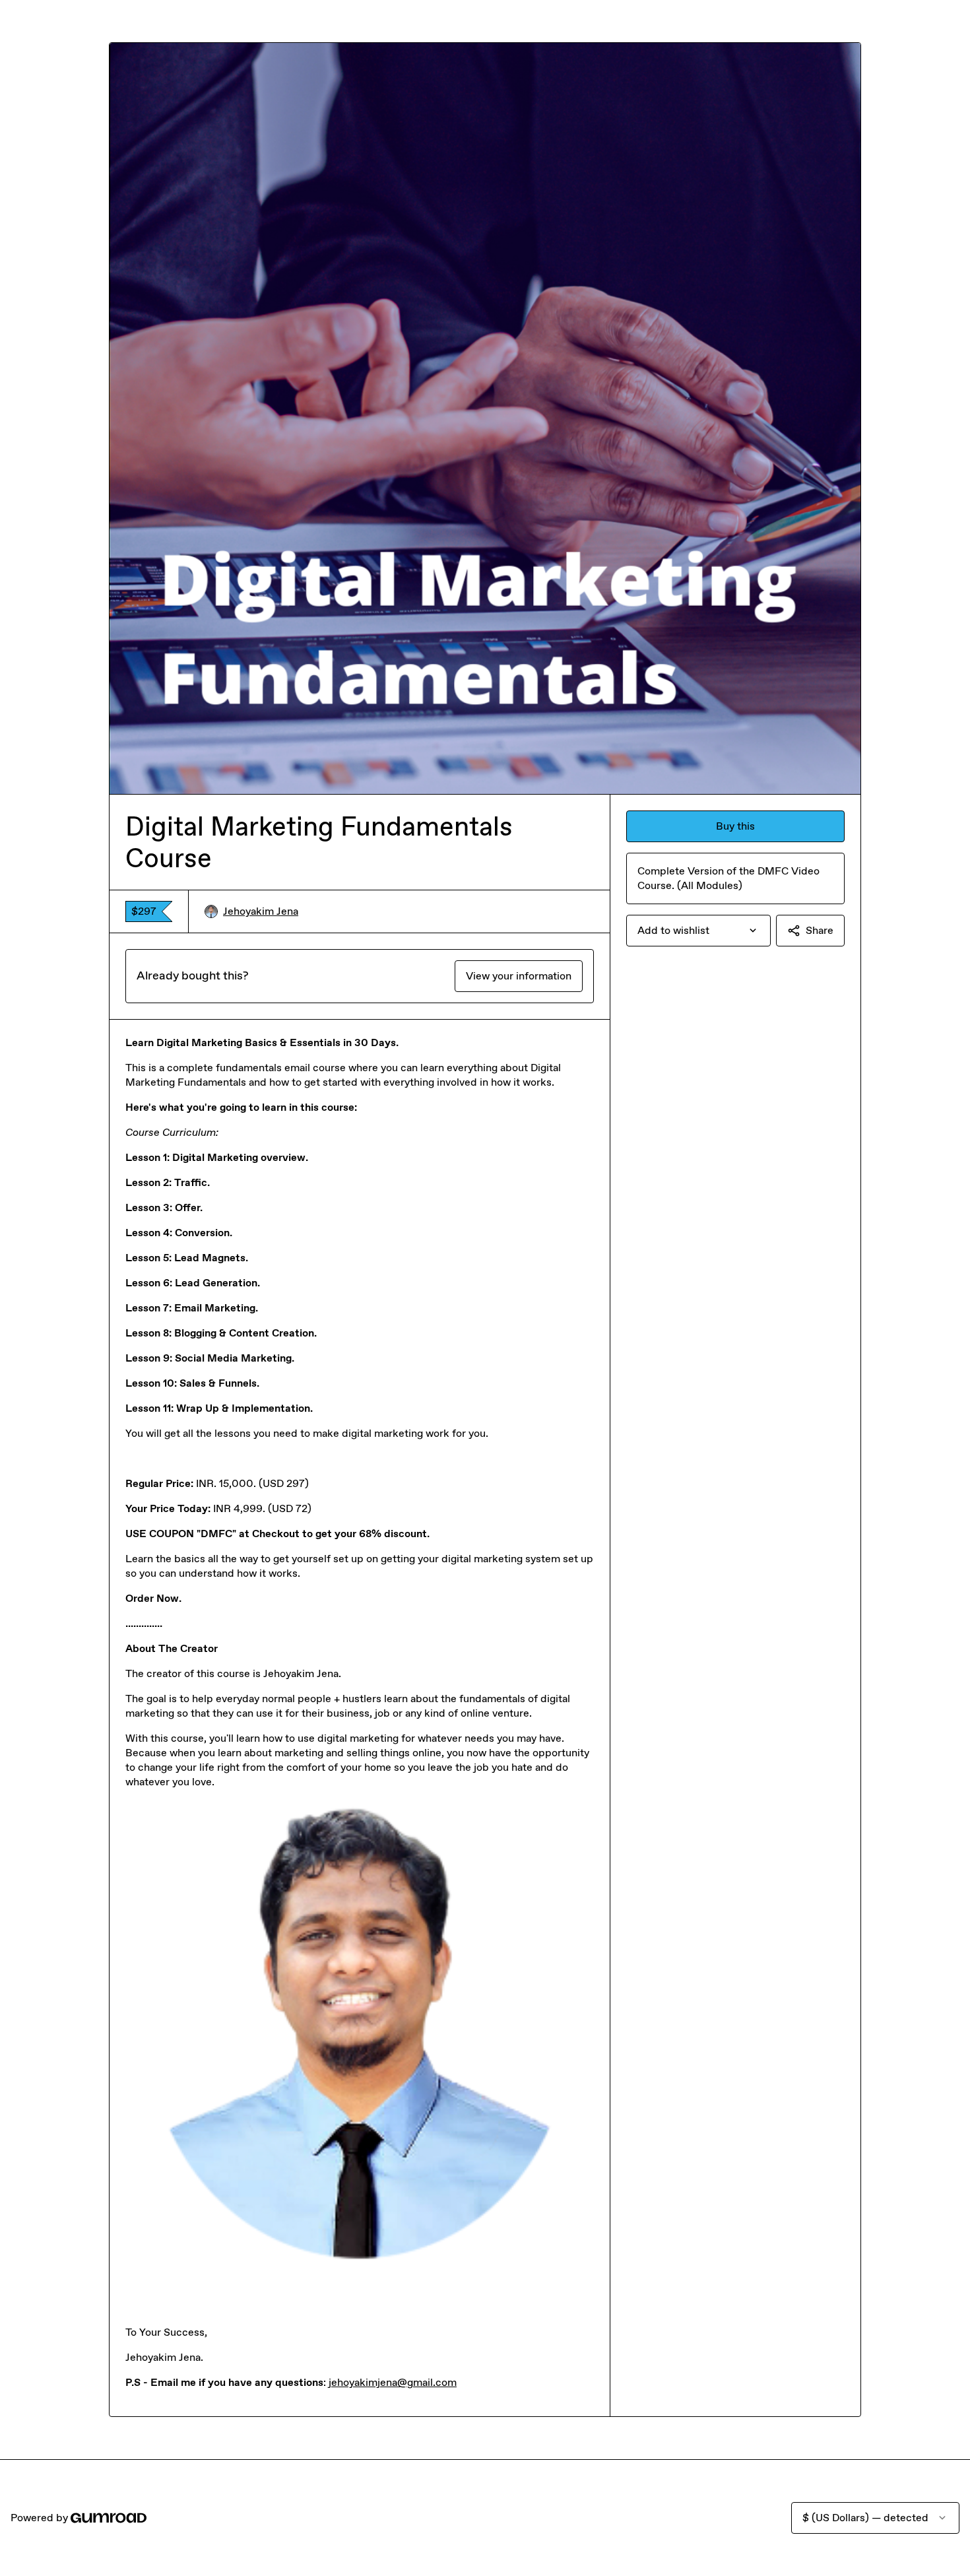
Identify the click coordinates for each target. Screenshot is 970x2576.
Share (820, 930)
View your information (519, 976)
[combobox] (698, 931)
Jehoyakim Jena (261, 911)
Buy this (735, 826)
